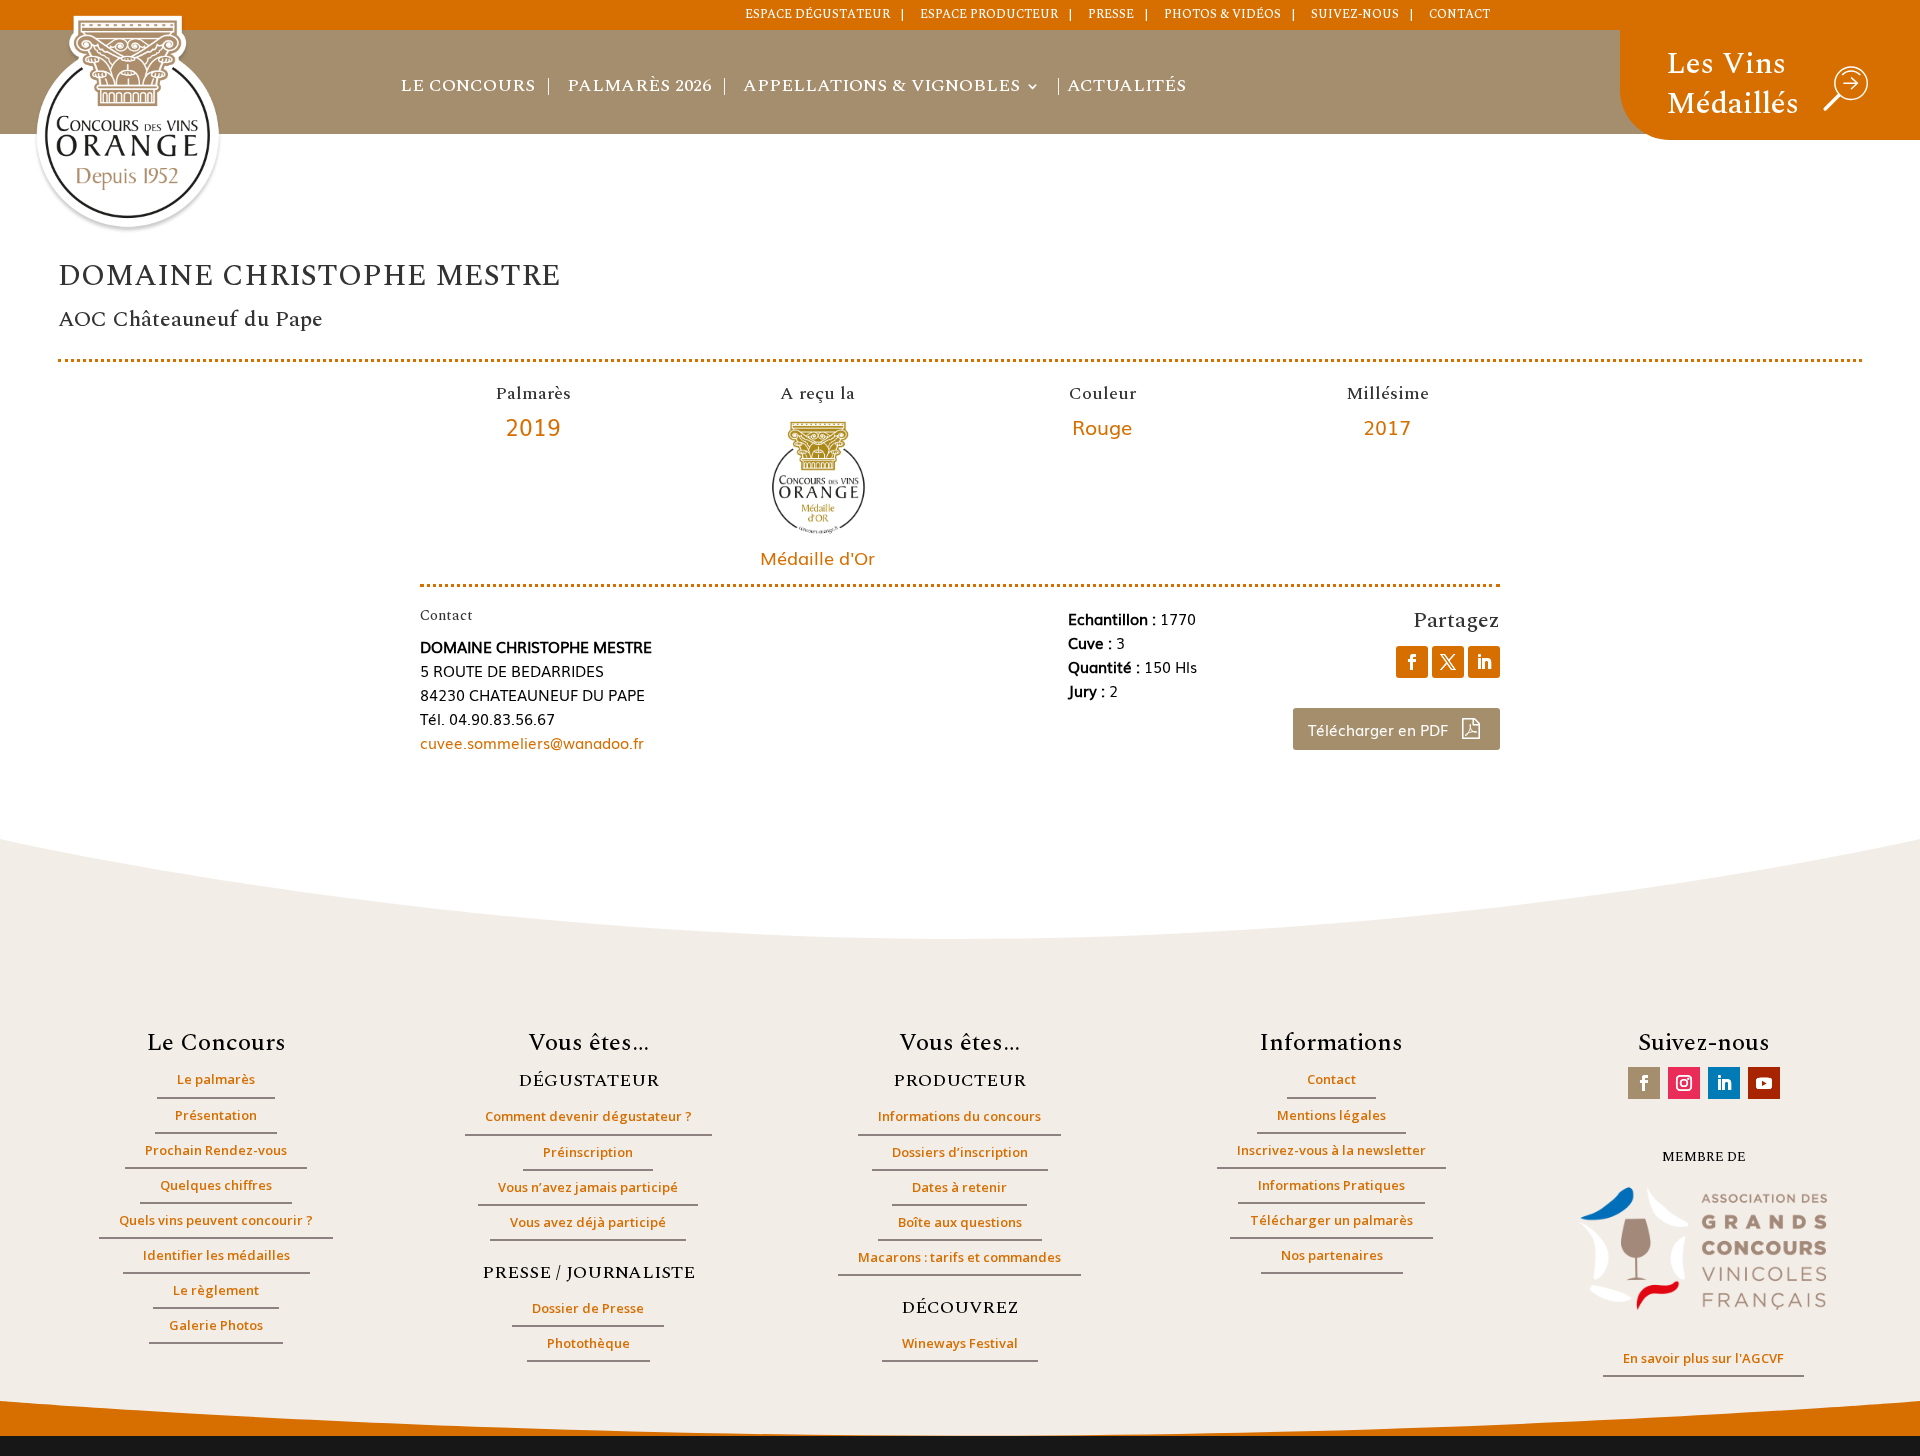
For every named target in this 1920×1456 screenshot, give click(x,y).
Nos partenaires (1332, 1255)
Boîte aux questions (960, 1222)
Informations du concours (959, 1116)
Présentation (216, 1115)
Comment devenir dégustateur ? (588, 1116)
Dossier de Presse (588, 1308)
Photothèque (588, 1343)
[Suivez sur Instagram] (1684, 1083)
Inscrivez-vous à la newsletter (1331, 1150)
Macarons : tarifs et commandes (959, 1257)
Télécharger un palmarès (1331, 1220)
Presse (1111, 16)
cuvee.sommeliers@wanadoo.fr (532, 742)
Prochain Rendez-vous (216, 1150)
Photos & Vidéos (1222, 16)
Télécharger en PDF (1380, 729)
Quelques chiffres (216, 1185)
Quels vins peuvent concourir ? (216, 1220)
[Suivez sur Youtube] (1764, 1083)
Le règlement (216, 1290)
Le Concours (467, 89)
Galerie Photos (216, 1325)
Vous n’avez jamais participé (588, 1187)
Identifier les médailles (216, 1255)
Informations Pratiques (1331, 1185)
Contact (1459, 16)
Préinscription (588, 1152)
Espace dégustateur (817, 16)
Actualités (1126, 89)
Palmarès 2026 (639, 89)
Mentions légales (1331, 1115)
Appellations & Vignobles (881, 89)
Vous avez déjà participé (588, 1222)
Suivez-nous (1355, 16)
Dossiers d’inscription (960, 1152)
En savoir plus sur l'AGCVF (1703, 1358)
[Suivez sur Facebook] (1644, 1083)
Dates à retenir (959, 1187)
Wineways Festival (960, 1343)
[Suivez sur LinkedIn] (1724, 1083)
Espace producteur (989, 16)
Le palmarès (216, 1079)
